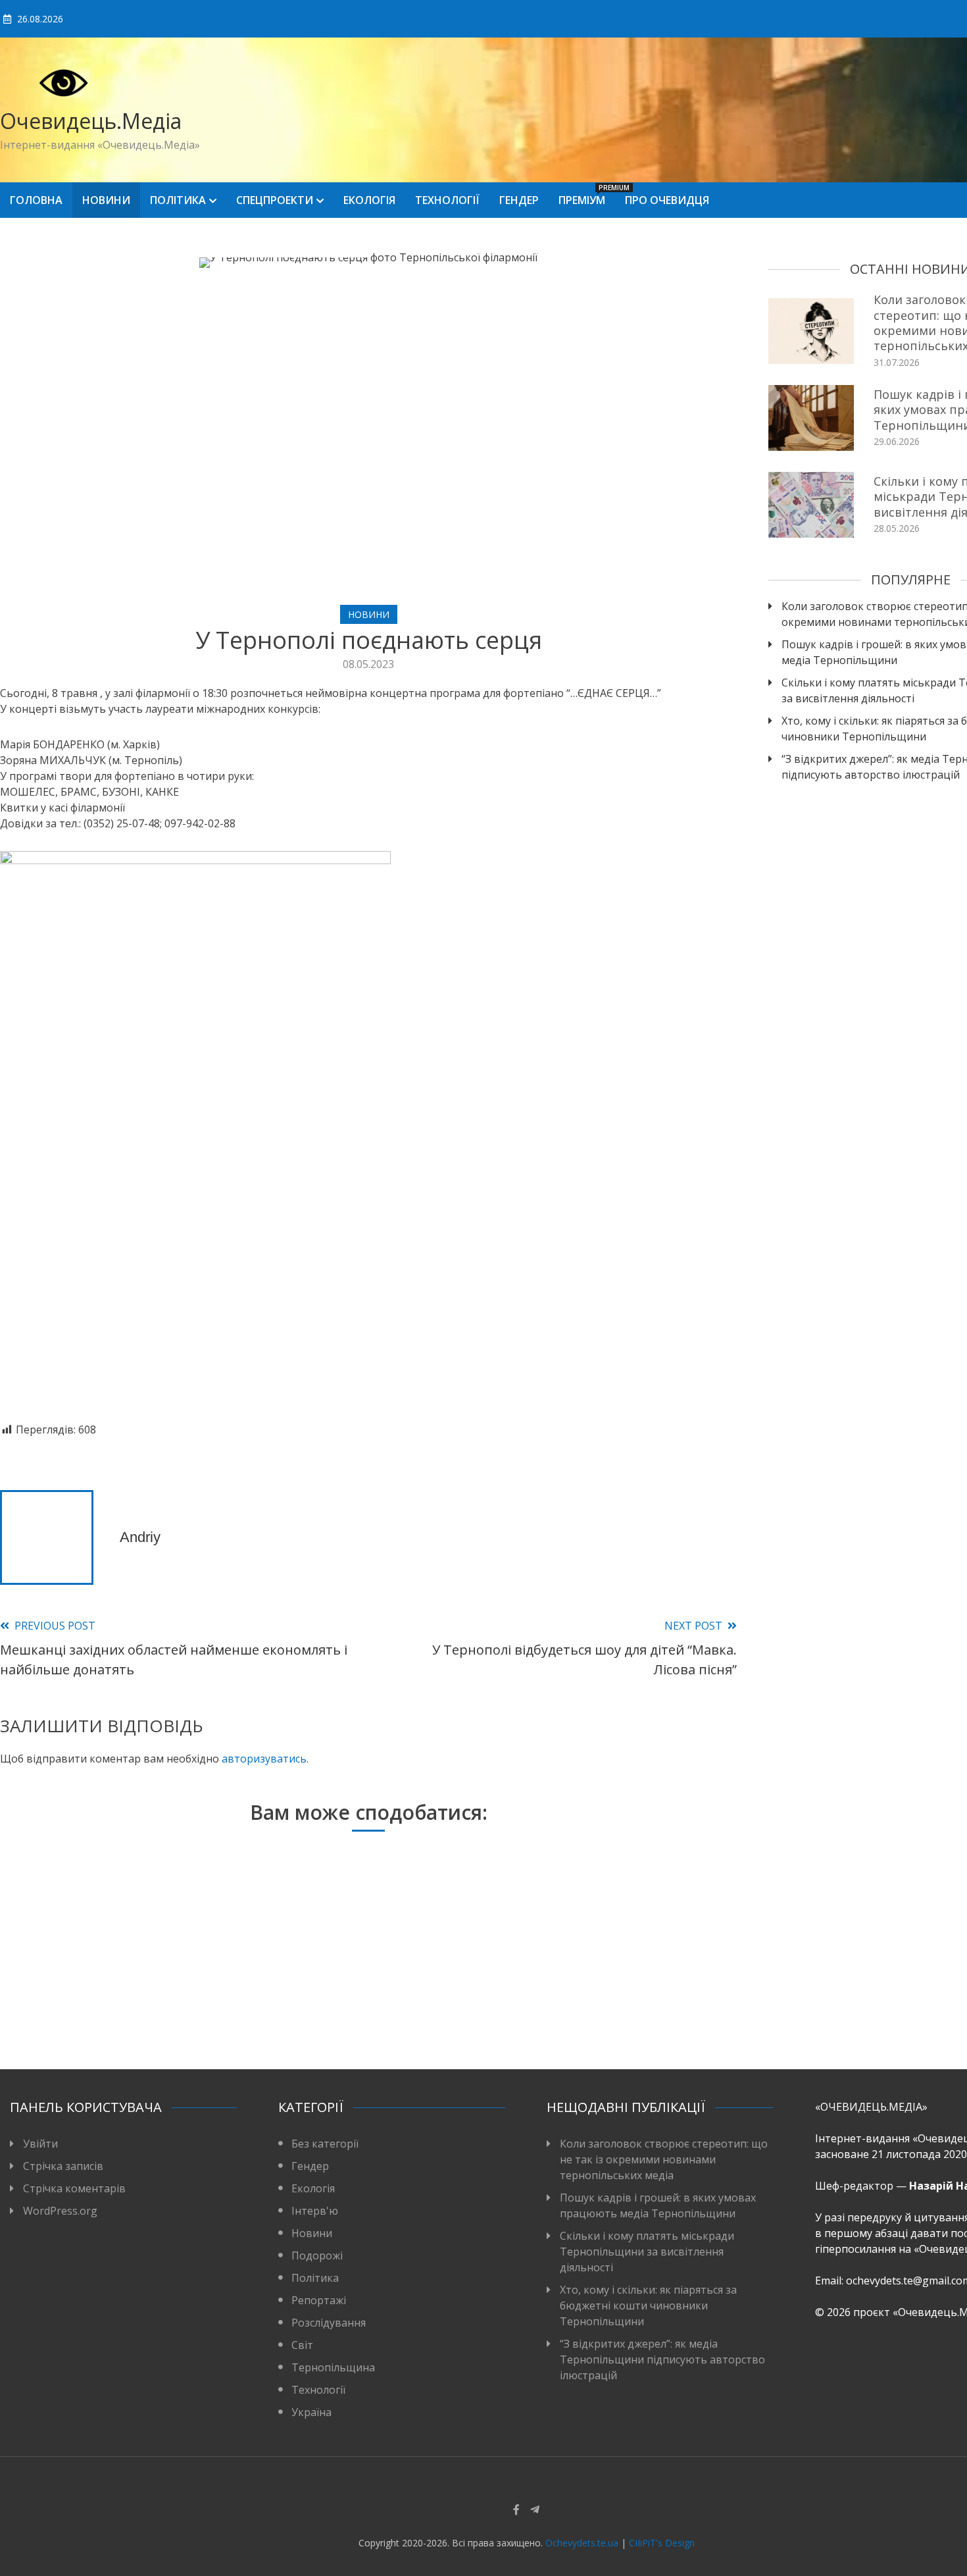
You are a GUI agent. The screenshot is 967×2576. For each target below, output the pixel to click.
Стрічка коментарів (74, 2188)
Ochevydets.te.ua (582, 2543)
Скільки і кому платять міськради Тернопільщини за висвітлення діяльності (647, 2252)
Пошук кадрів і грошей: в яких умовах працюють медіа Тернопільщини (658, 2205)
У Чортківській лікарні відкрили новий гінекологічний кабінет (361, 1998)
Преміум (587, 195)
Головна (36, 200)
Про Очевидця (667, 200)
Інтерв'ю (315, 2211)
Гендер (519, 200)
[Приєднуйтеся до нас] (535, 2510)
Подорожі (317, 2255)
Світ (302, 2345)
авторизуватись (264, 1759)
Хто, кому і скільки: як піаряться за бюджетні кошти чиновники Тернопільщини (648, 2306)
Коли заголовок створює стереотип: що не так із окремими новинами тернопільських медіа (664, 2159)
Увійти (40, 2144)
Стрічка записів (63, 2166)
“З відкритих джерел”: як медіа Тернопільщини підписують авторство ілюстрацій (662, 2359)
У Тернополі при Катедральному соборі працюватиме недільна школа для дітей (607, 1990)
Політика (178, 200)
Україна (311, 2412)
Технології (447, 200)
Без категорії (325, 2144)
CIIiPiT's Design (662, 2543)
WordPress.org (60, 2211)
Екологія (369, 200)
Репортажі (319, 2300)
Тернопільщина (333, 2367)
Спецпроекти (275, 200)
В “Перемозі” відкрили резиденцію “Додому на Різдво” (115, 1998)
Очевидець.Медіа (91, 121)
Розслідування (329, 2323)
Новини (106, 200)
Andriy (140, 1537)
